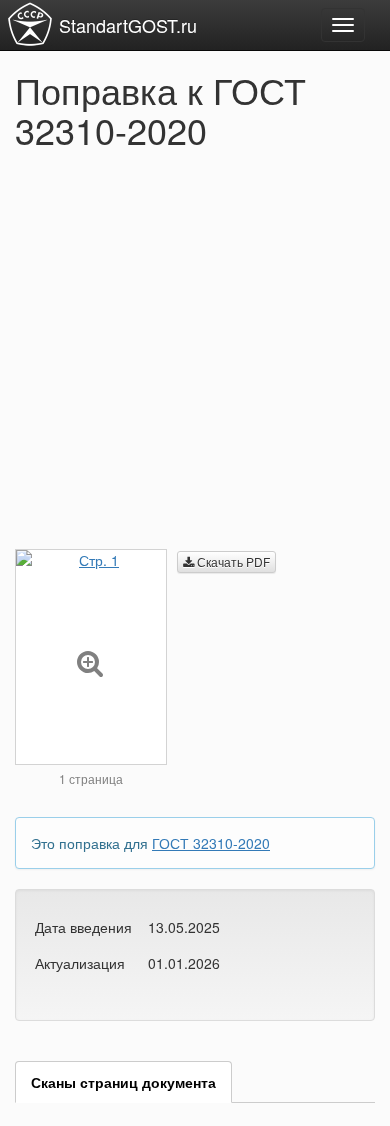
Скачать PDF (232, 561)
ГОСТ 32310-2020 (211, 843)
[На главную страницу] (30, 24)
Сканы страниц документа (123, 1082)
